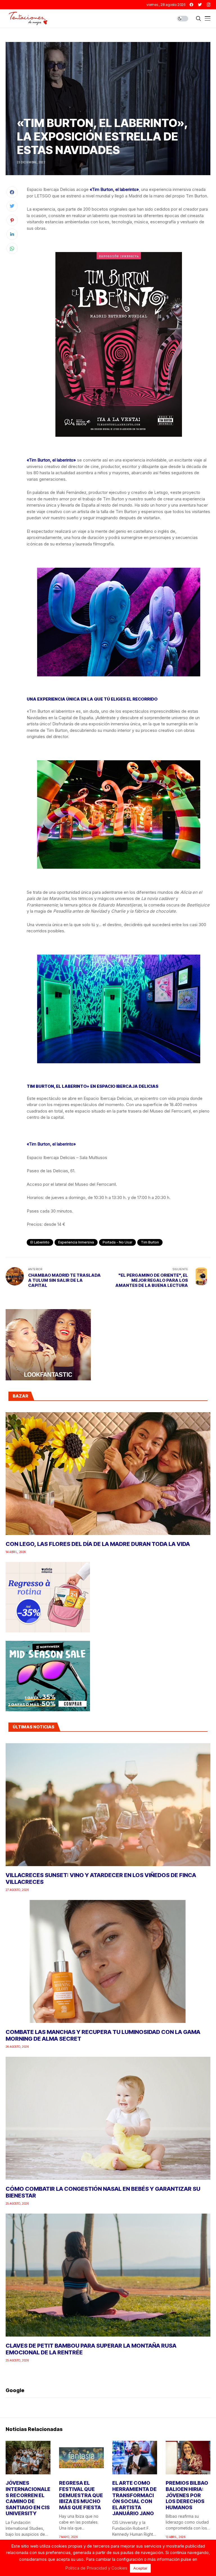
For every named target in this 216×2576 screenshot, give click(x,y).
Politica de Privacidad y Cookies (96, 2568)
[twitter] (200, 5)
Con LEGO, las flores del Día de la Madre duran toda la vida (98, 1544)
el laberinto (40, 1242)
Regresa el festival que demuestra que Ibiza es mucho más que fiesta (81, 2495)
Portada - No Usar (117, 1242)
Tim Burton (150, 1242)
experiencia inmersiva (76, 1242)
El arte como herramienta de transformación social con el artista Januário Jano (134, 2498)
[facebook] (191, 5)
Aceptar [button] (140, 2568)
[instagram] (209, 5)
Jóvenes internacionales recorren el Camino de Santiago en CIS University (28, 2498)
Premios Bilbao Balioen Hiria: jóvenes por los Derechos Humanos (187, 2495)
